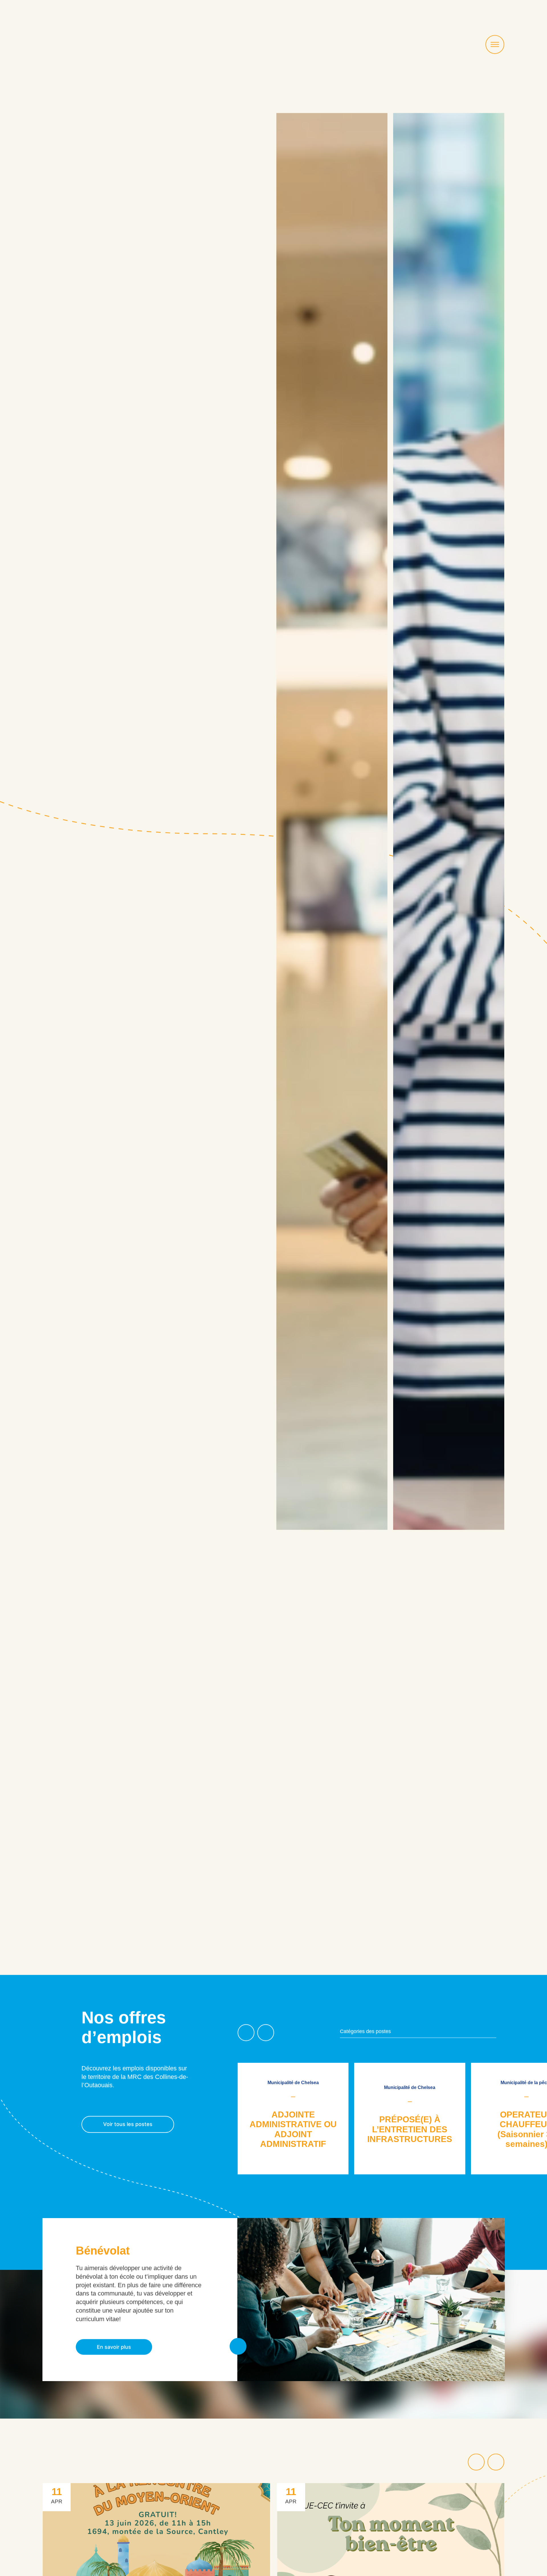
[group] (302, 2118)
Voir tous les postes (128, 2124)
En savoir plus (114, 2347)
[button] (246, 2033)
